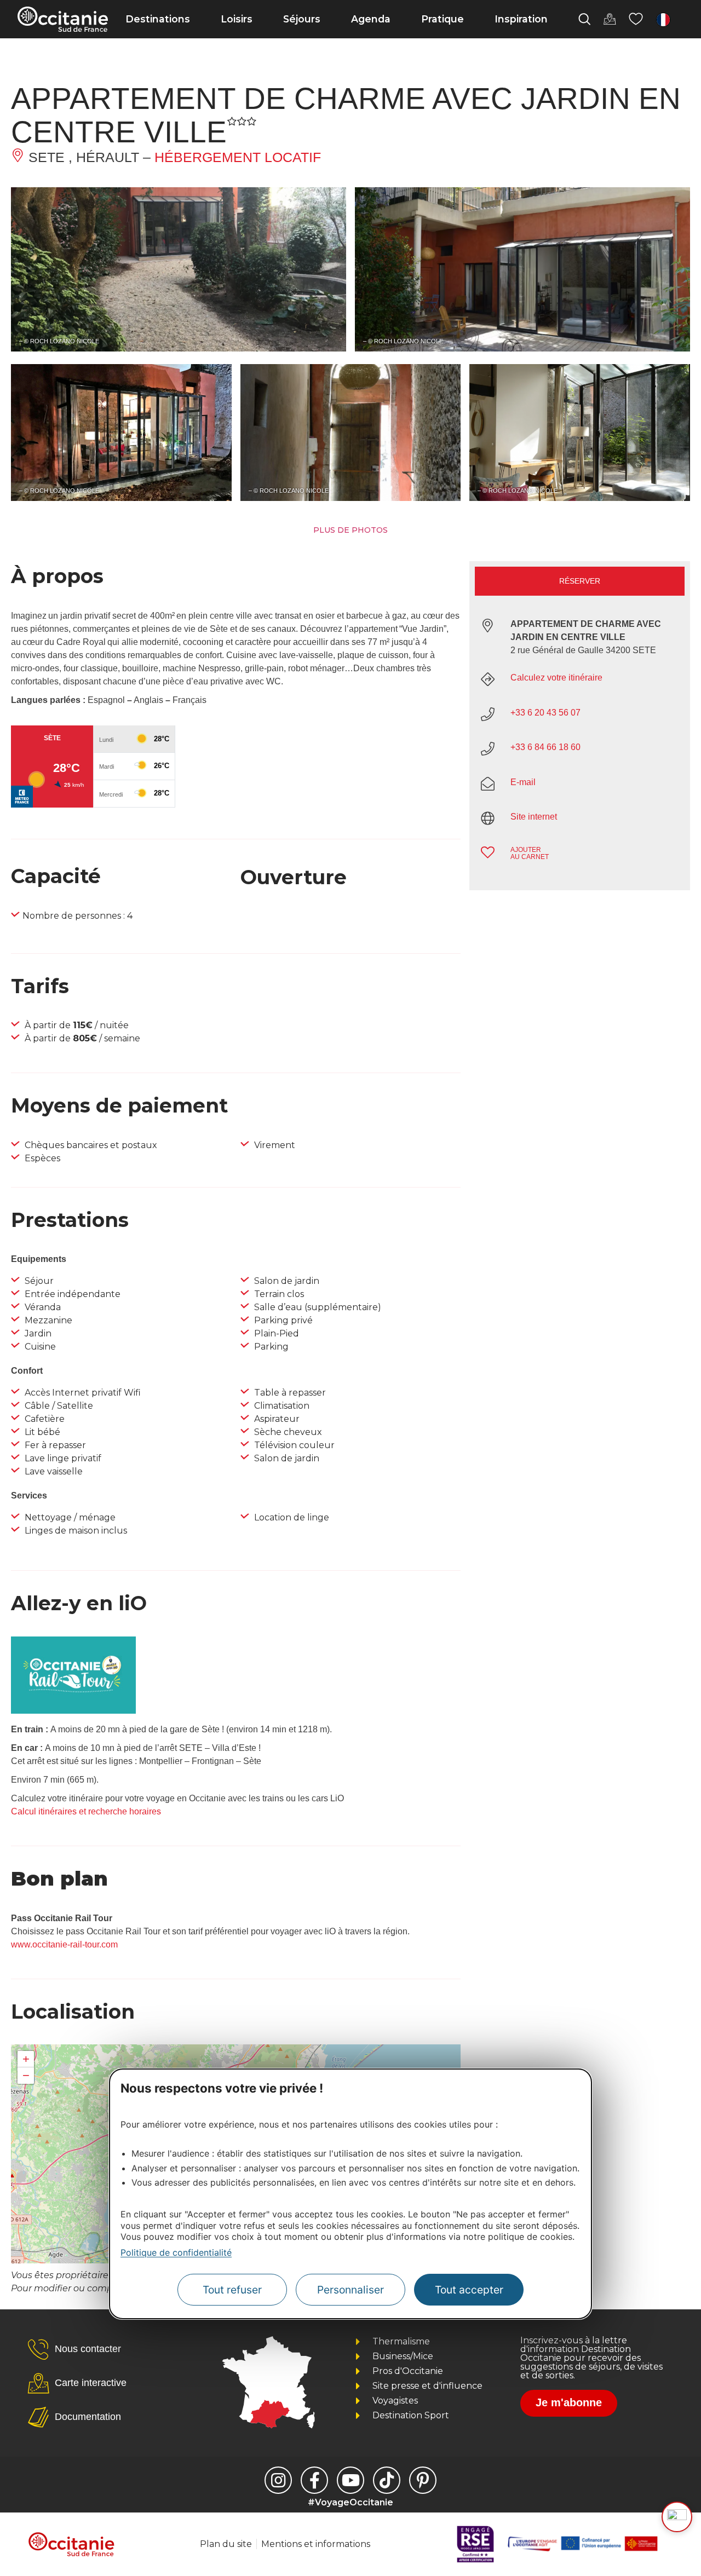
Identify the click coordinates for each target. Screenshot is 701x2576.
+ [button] (26, 2059)
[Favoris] (636, 19)
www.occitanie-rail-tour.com (64, 1944)
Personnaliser (350, 2290)
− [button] (26, 2075)
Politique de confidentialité (176, 2252)
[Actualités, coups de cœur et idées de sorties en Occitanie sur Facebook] (314, 2480)
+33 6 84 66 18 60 (545, 747)
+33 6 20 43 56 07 (545, 713)
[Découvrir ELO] (677, 2517)
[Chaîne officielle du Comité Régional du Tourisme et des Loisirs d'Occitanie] (350, 2480)
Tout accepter (469, 2290)
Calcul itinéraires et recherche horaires (86, 1811)
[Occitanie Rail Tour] (73, 1711)
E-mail (523, 782)
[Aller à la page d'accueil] (63, 19)
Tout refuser (232, 2290)
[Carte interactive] (610, 19)
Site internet (534, 817)
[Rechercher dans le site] (584, 19)
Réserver (580, 581)
